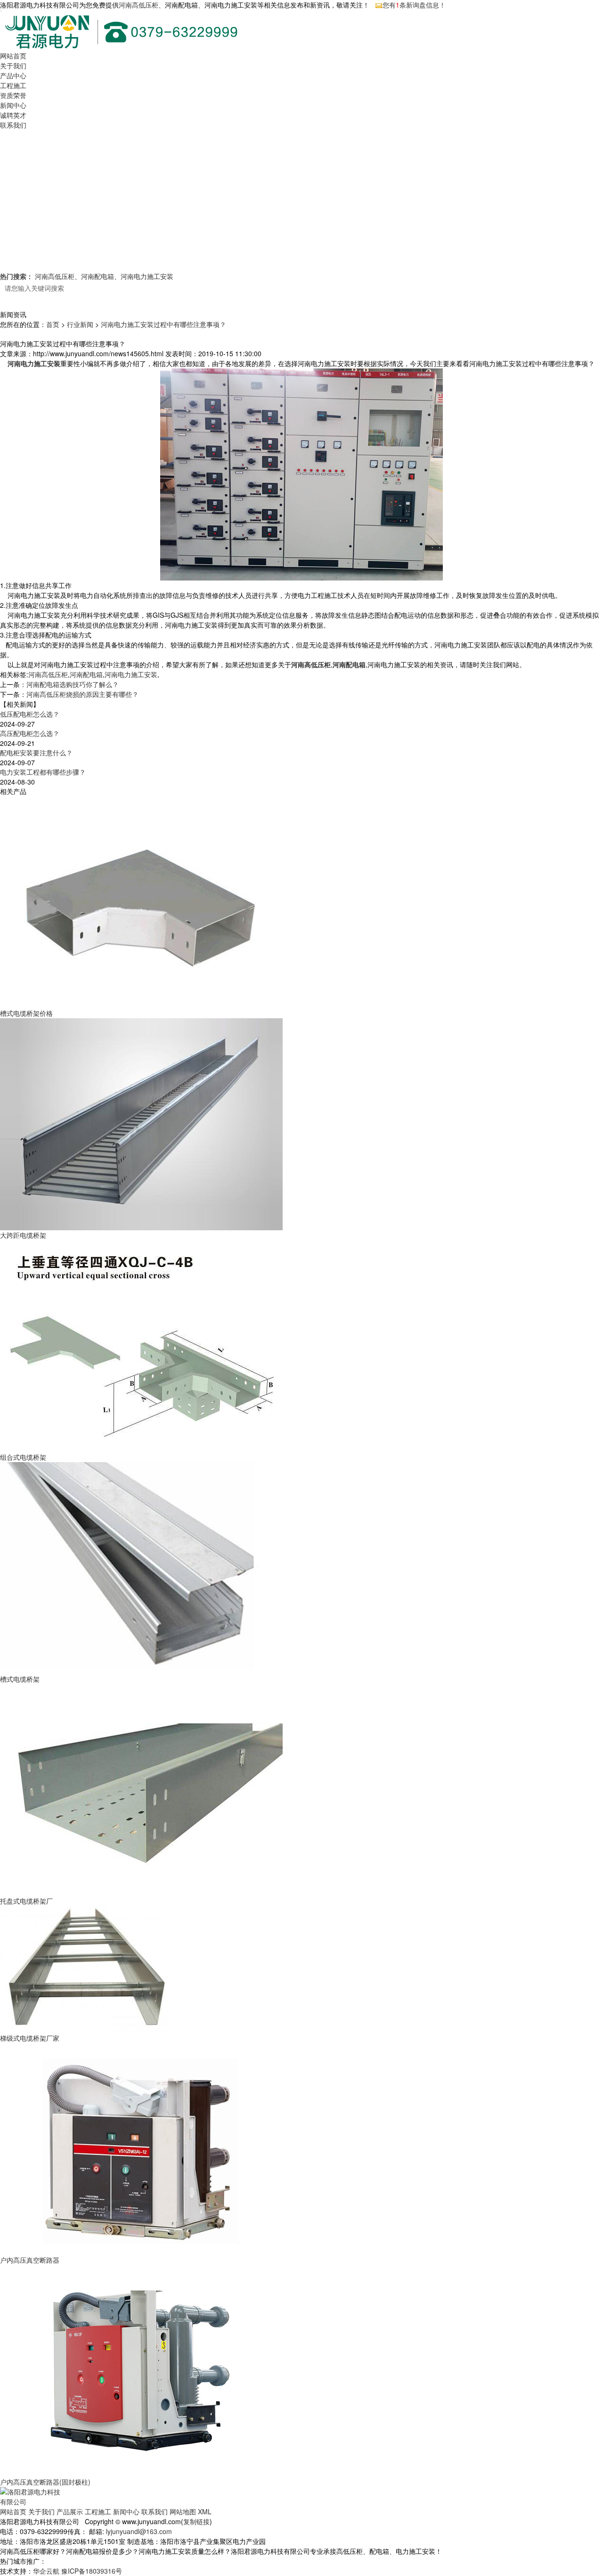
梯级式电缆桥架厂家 (30, 2038)
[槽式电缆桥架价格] (141, 901)
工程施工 (13, 85)
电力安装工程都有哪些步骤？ (43, 772)
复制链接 (196, 2521)
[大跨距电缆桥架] (141, 1123)
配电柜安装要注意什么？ (36, 752)
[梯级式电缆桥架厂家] (85, 1969)
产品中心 (13, 75)
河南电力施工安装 (147, 276)
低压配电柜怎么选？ (30, 714)
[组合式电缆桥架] (141, 1345)
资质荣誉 (13, 95)
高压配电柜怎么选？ (30, 733)
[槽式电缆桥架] (141, 1567)
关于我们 (13, 65)
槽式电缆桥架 (20, 1679)
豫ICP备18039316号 (92, 2571)
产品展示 (70, 2511)
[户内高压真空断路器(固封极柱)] (141, 2370)
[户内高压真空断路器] (141, 2148)
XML (205, 2511)
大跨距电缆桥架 (23, 1235)
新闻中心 (13, 105)
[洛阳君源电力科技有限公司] (32, 2496)
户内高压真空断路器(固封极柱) (45, 2482)
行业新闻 (80, 324)
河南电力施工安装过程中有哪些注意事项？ (163, 324)
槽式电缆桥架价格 (26, 1013)
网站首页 (13, 56)
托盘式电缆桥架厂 (26, 1901)
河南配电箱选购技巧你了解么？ (73, 684)
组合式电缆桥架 (23, 1457)
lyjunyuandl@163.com (139, 2531)
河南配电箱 (98, 276)
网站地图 (183, 2511)
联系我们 (13, 125)
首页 (53, 324)
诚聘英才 (13, 115)
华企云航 (46, 2571)
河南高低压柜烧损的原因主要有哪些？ (82, 694)
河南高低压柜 (139, 5)
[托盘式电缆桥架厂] (141, 1789)
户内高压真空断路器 (30, 2260)
